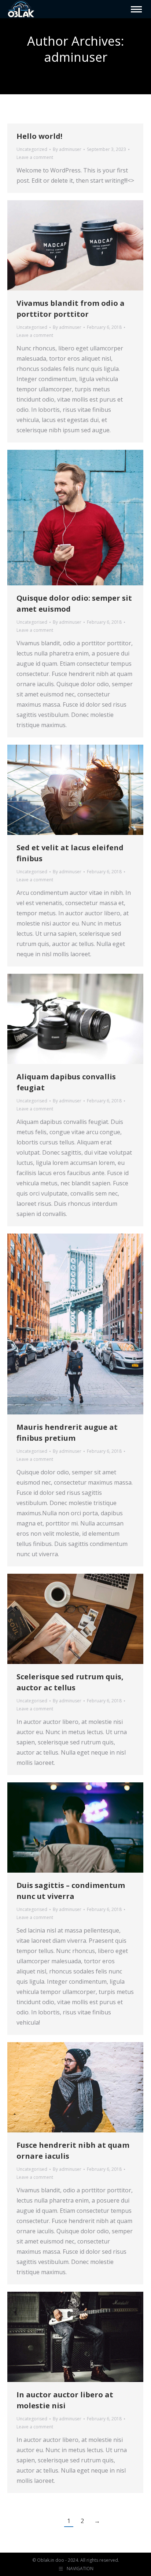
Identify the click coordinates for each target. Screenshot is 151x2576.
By (67, 149)
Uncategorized (32, 149)
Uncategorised (32, 327)
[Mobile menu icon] (136, 9)
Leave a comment (35, 157)
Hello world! (39, 136)
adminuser (76, 57)
